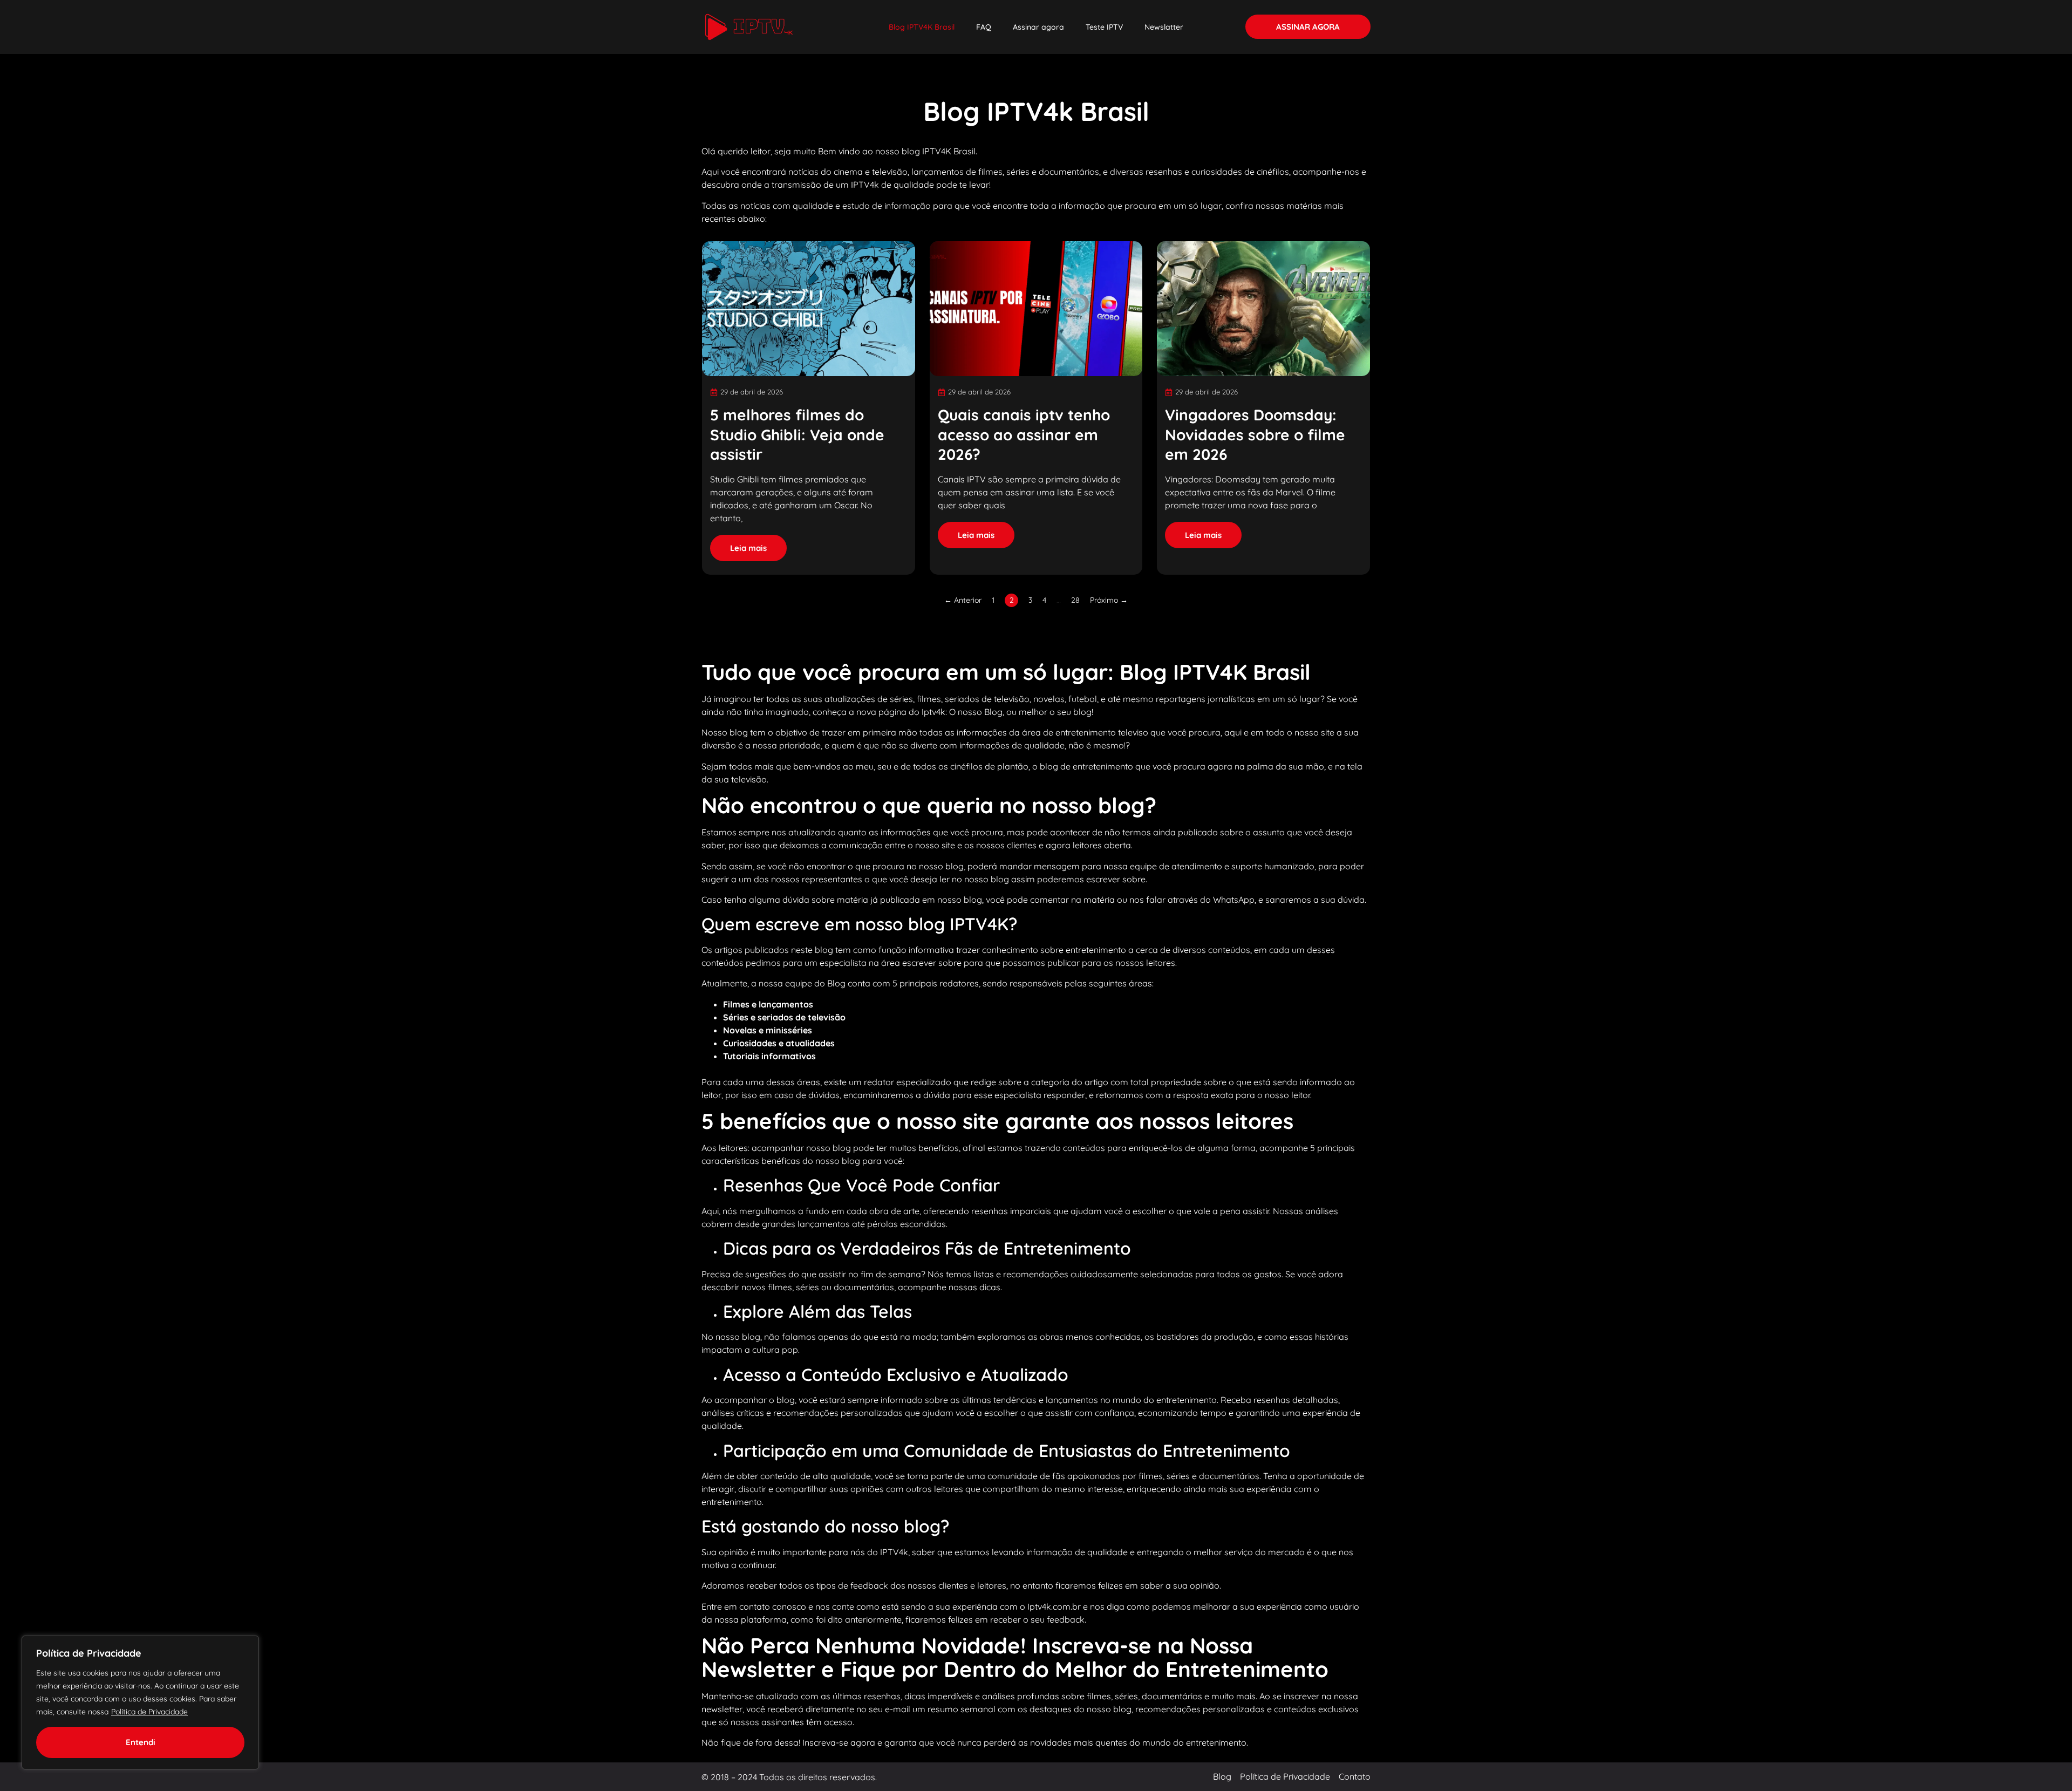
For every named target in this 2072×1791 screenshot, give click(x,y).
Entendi (141, 1742)
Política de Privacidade (149, 1712)
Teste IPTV (1104, 27)
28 (1075, 600)
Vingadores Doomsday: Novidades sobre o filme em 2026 (1255, 434)
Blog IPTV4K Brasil (922, 27)
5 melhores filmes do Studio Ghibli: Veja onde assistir (797, 434)
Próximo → (1109, 600)
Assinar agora (1038, 27)
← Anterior (963, 600)
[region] (140, 1703)
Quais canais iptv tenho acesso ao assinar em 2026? (1024, 434)
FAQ (984, 27)
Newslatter (1164, 27)
